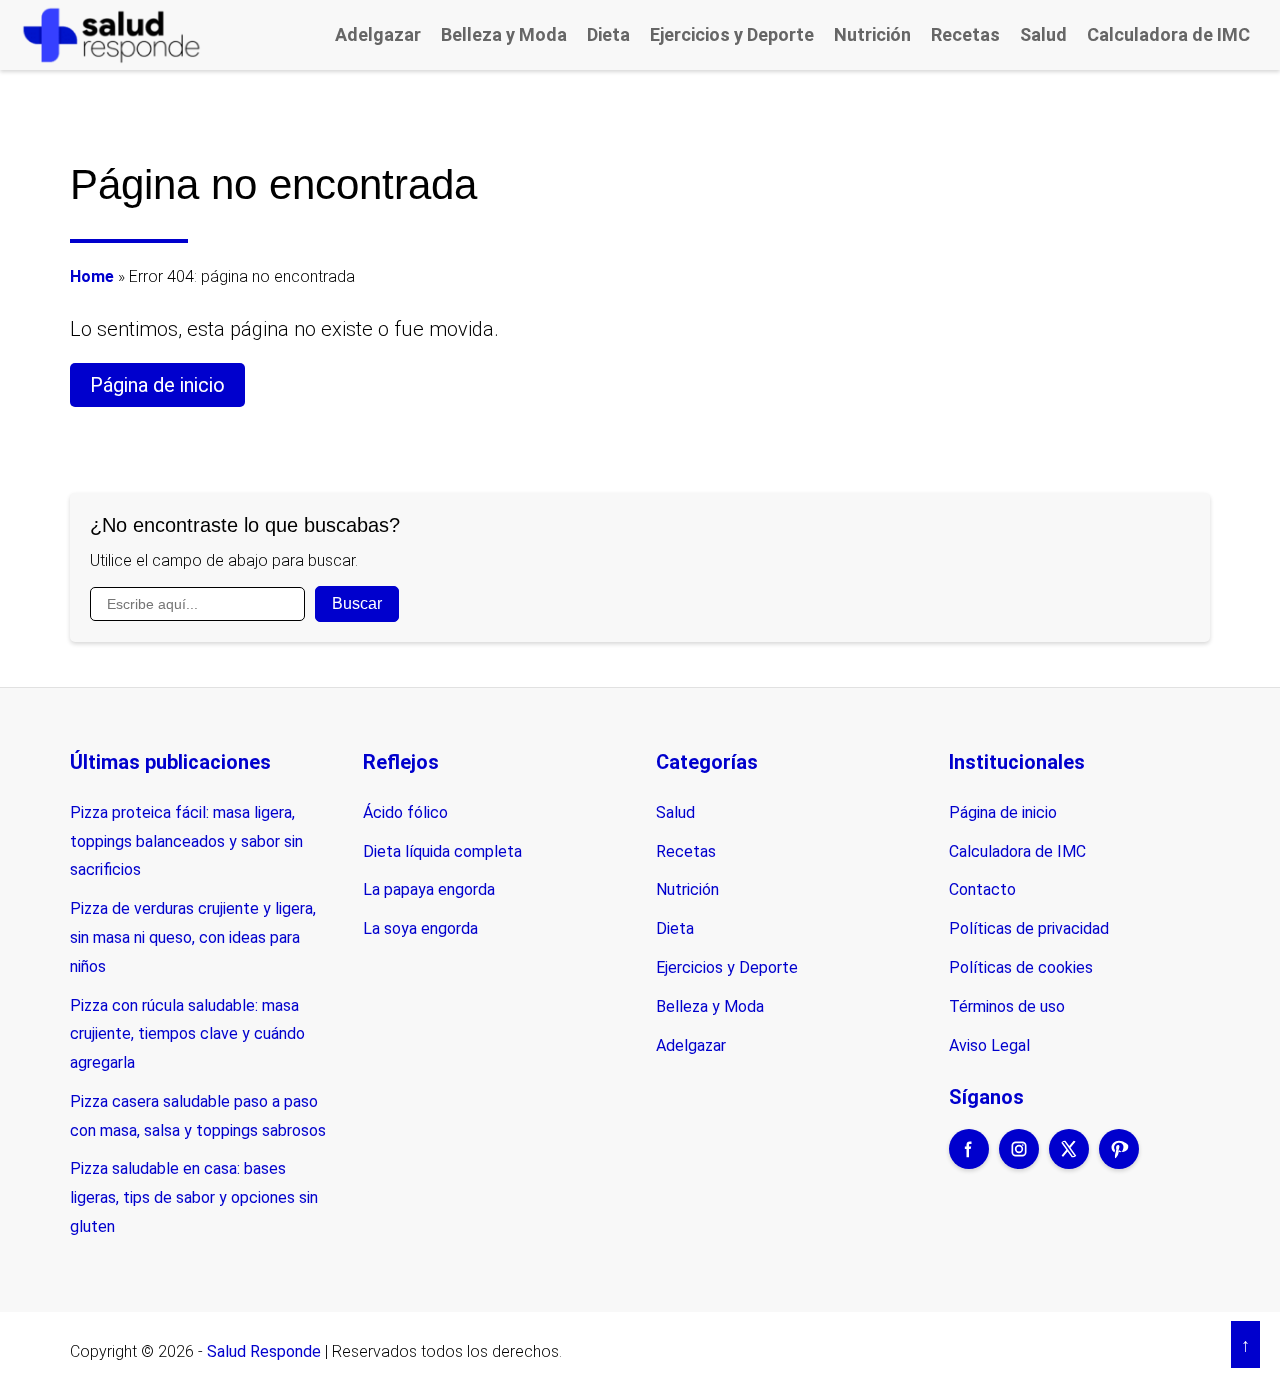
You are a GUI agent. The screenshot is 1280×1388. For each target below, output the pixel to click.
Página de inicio (157, 385)
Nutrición (872, 34)
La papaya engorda (429, 889)
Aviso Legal (989, 1045)
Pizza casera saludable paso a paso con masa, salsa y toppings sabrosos (198, 1116)
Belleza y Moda (504, 34)
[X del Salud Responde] (1069, 1162)
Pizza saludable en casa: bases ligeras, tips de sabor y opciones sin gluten (194, 1197)
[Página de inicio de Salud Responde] (111, 34)
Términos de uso (1007, 1006)
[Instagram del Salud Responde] (1019, 1162)
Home (92, 276)
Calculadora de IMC (1168, 34)
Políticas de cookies (1021, 967)
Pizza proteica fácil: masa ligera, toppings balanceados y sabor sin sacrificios (186, 841)
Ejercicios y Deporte (732, 34)
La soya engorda (420, 928)
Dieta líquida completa (442, 851)
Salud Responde (264, 1351)
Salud (1043, 34)
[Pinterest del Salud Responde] (1119, 1162)
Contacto (982, 889)
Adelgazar (378, 34)
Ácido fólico (405, 812)
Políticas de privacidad (1029, 928)
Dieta (608, 34)
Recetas (965, 34)
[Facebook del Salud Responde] (969, 1162)
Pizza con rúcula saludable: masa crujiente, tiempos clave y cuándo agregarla (187, 1034)
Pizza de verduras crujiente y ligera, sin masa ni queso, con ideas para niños (193, 937)
